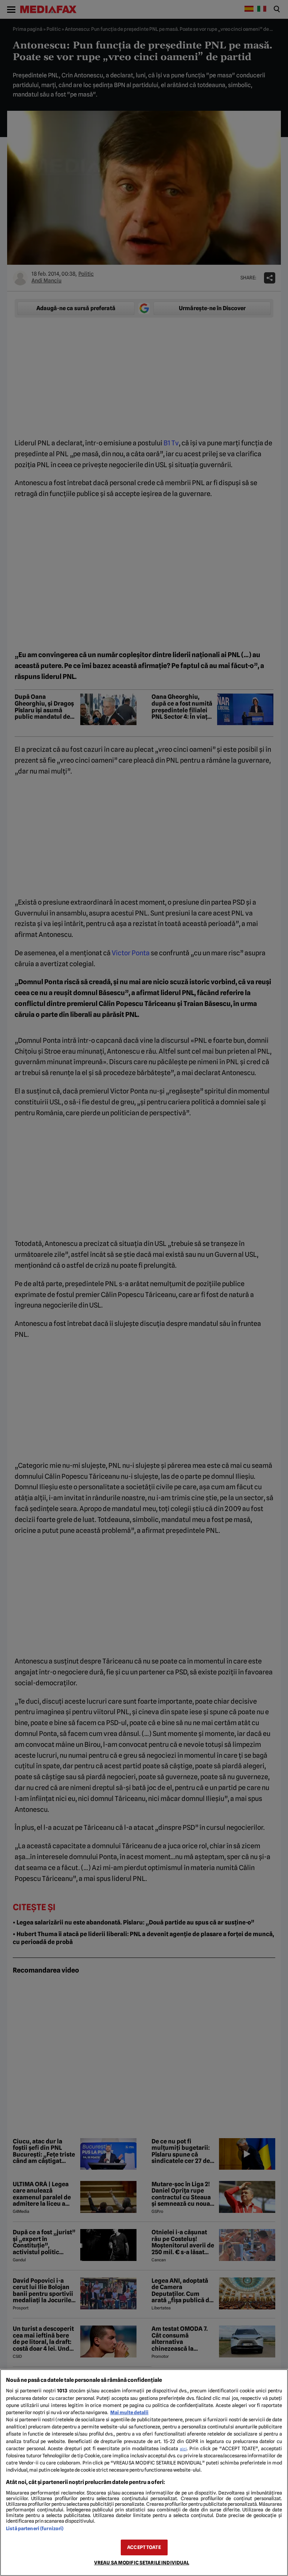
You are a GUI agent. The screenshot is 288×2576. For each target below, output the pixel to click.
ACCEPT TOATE (144, 2547)
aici (183, 2449)
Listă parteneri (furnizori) (35, 2528)
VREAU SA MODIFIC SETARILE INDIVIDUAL (142, 2563)
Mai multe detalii (129, 2412)
